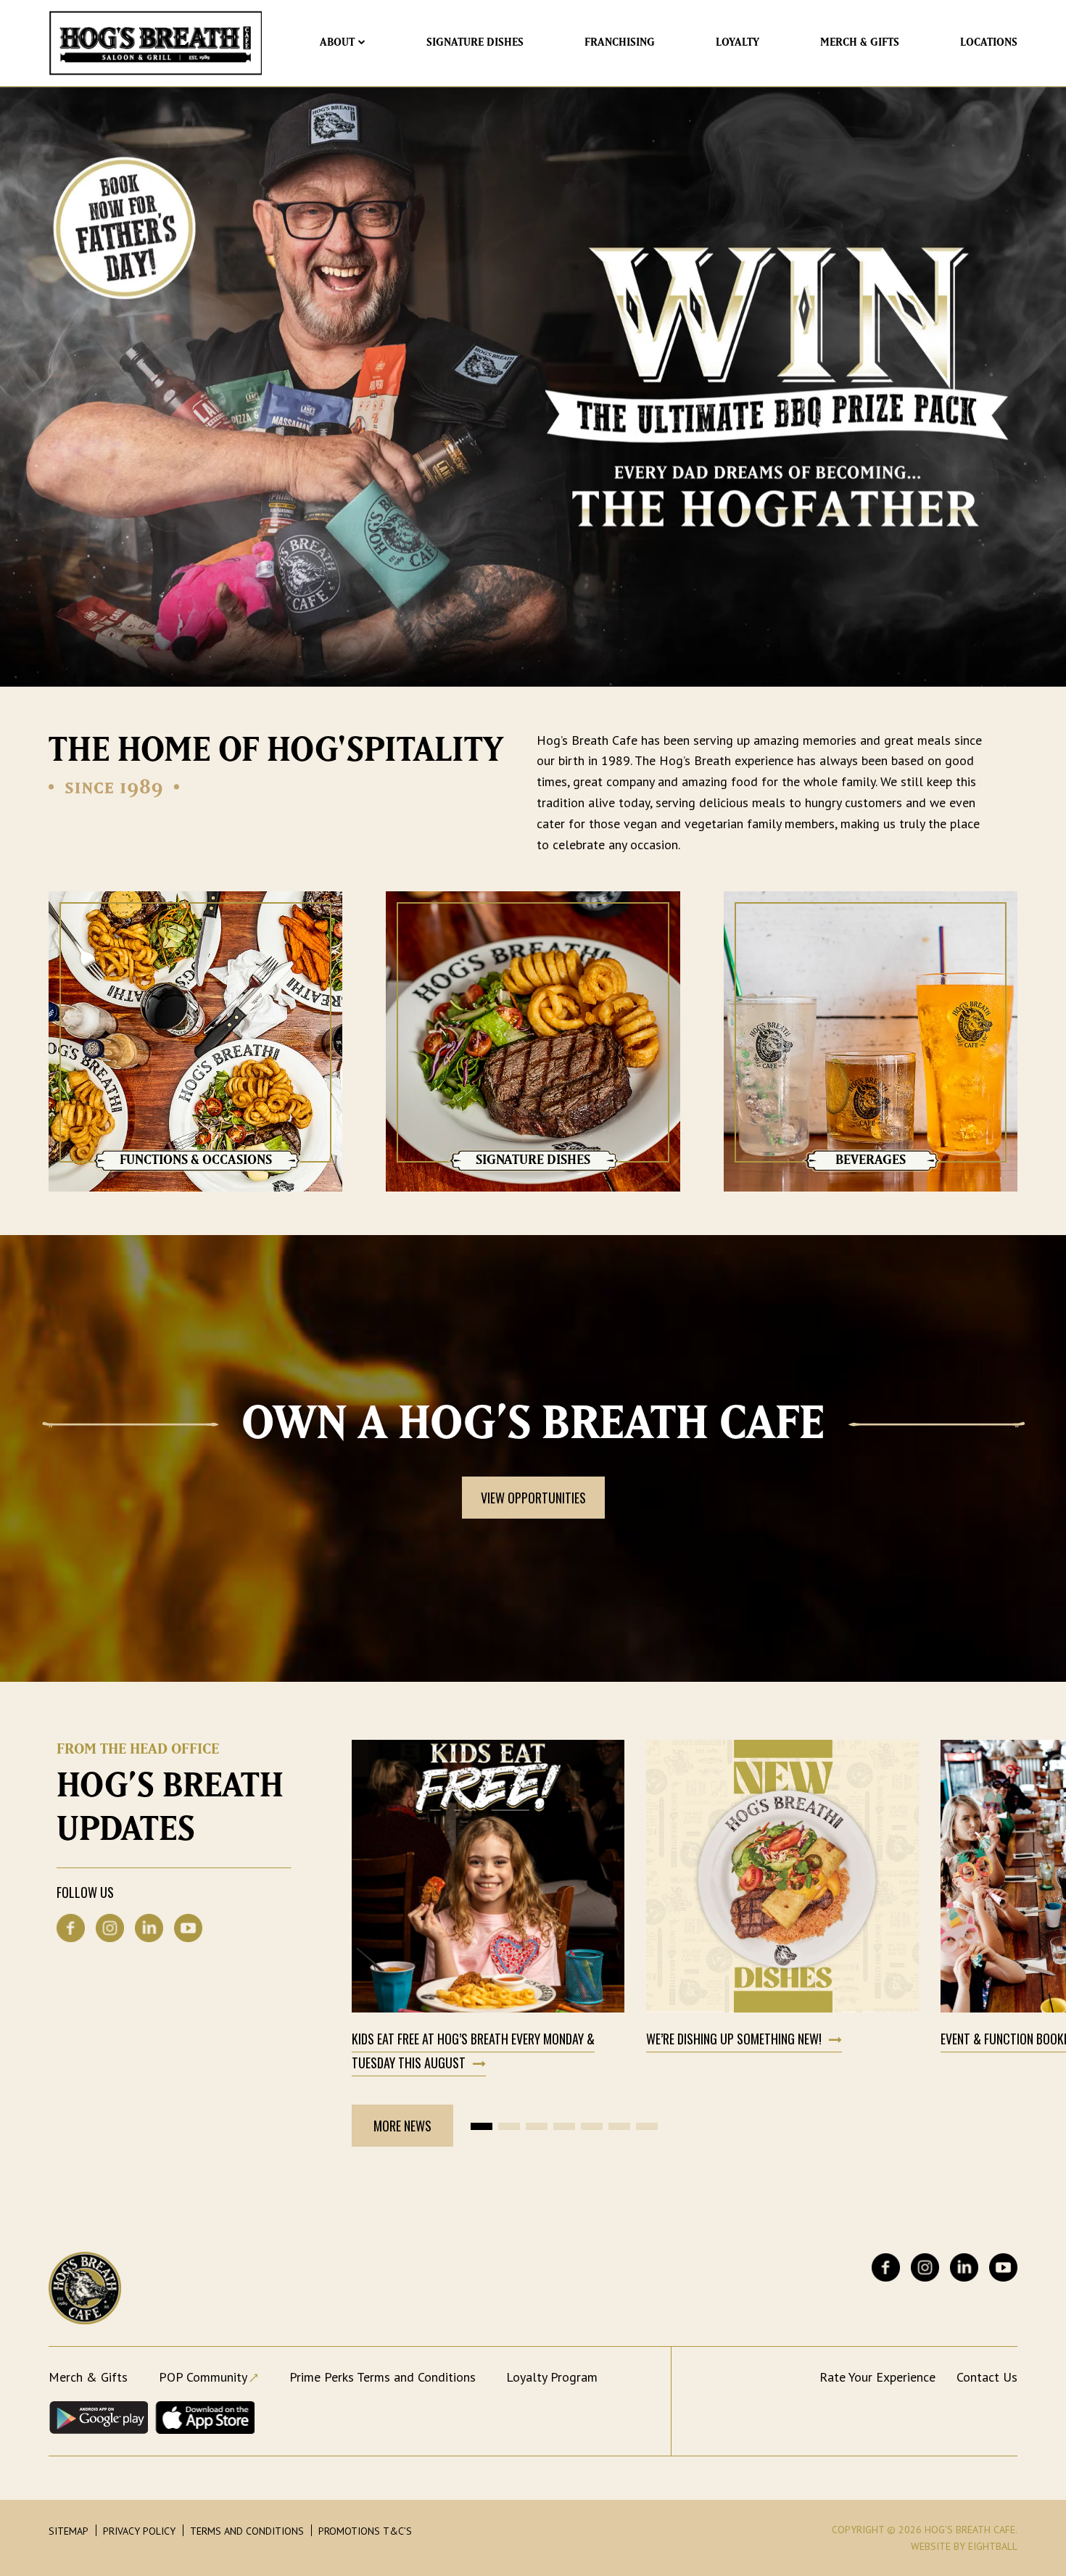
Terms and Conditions (247, 2531)
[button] (482, 2126)
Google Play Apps (98, 2418)
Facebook (71, 1928)
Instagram (110, 1928)
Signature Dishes (475, 42)
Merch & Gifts (860, 42)
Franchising (620, 42)
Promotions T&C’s (365, 2531)
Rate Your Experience (877, 2377)
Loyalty (737, 42)
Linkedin (149, 1928)
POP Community (203, 2377)
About (337, 42)
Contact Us (987, 2377)
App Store (205, 2418)
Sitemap (69, 2531)
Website (931, 2546)
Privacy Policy (139, 2531)
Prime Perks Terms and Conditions (383, 2377)
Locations (989, 42)
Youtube (188, 1928)
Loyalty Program (552, 2377)
